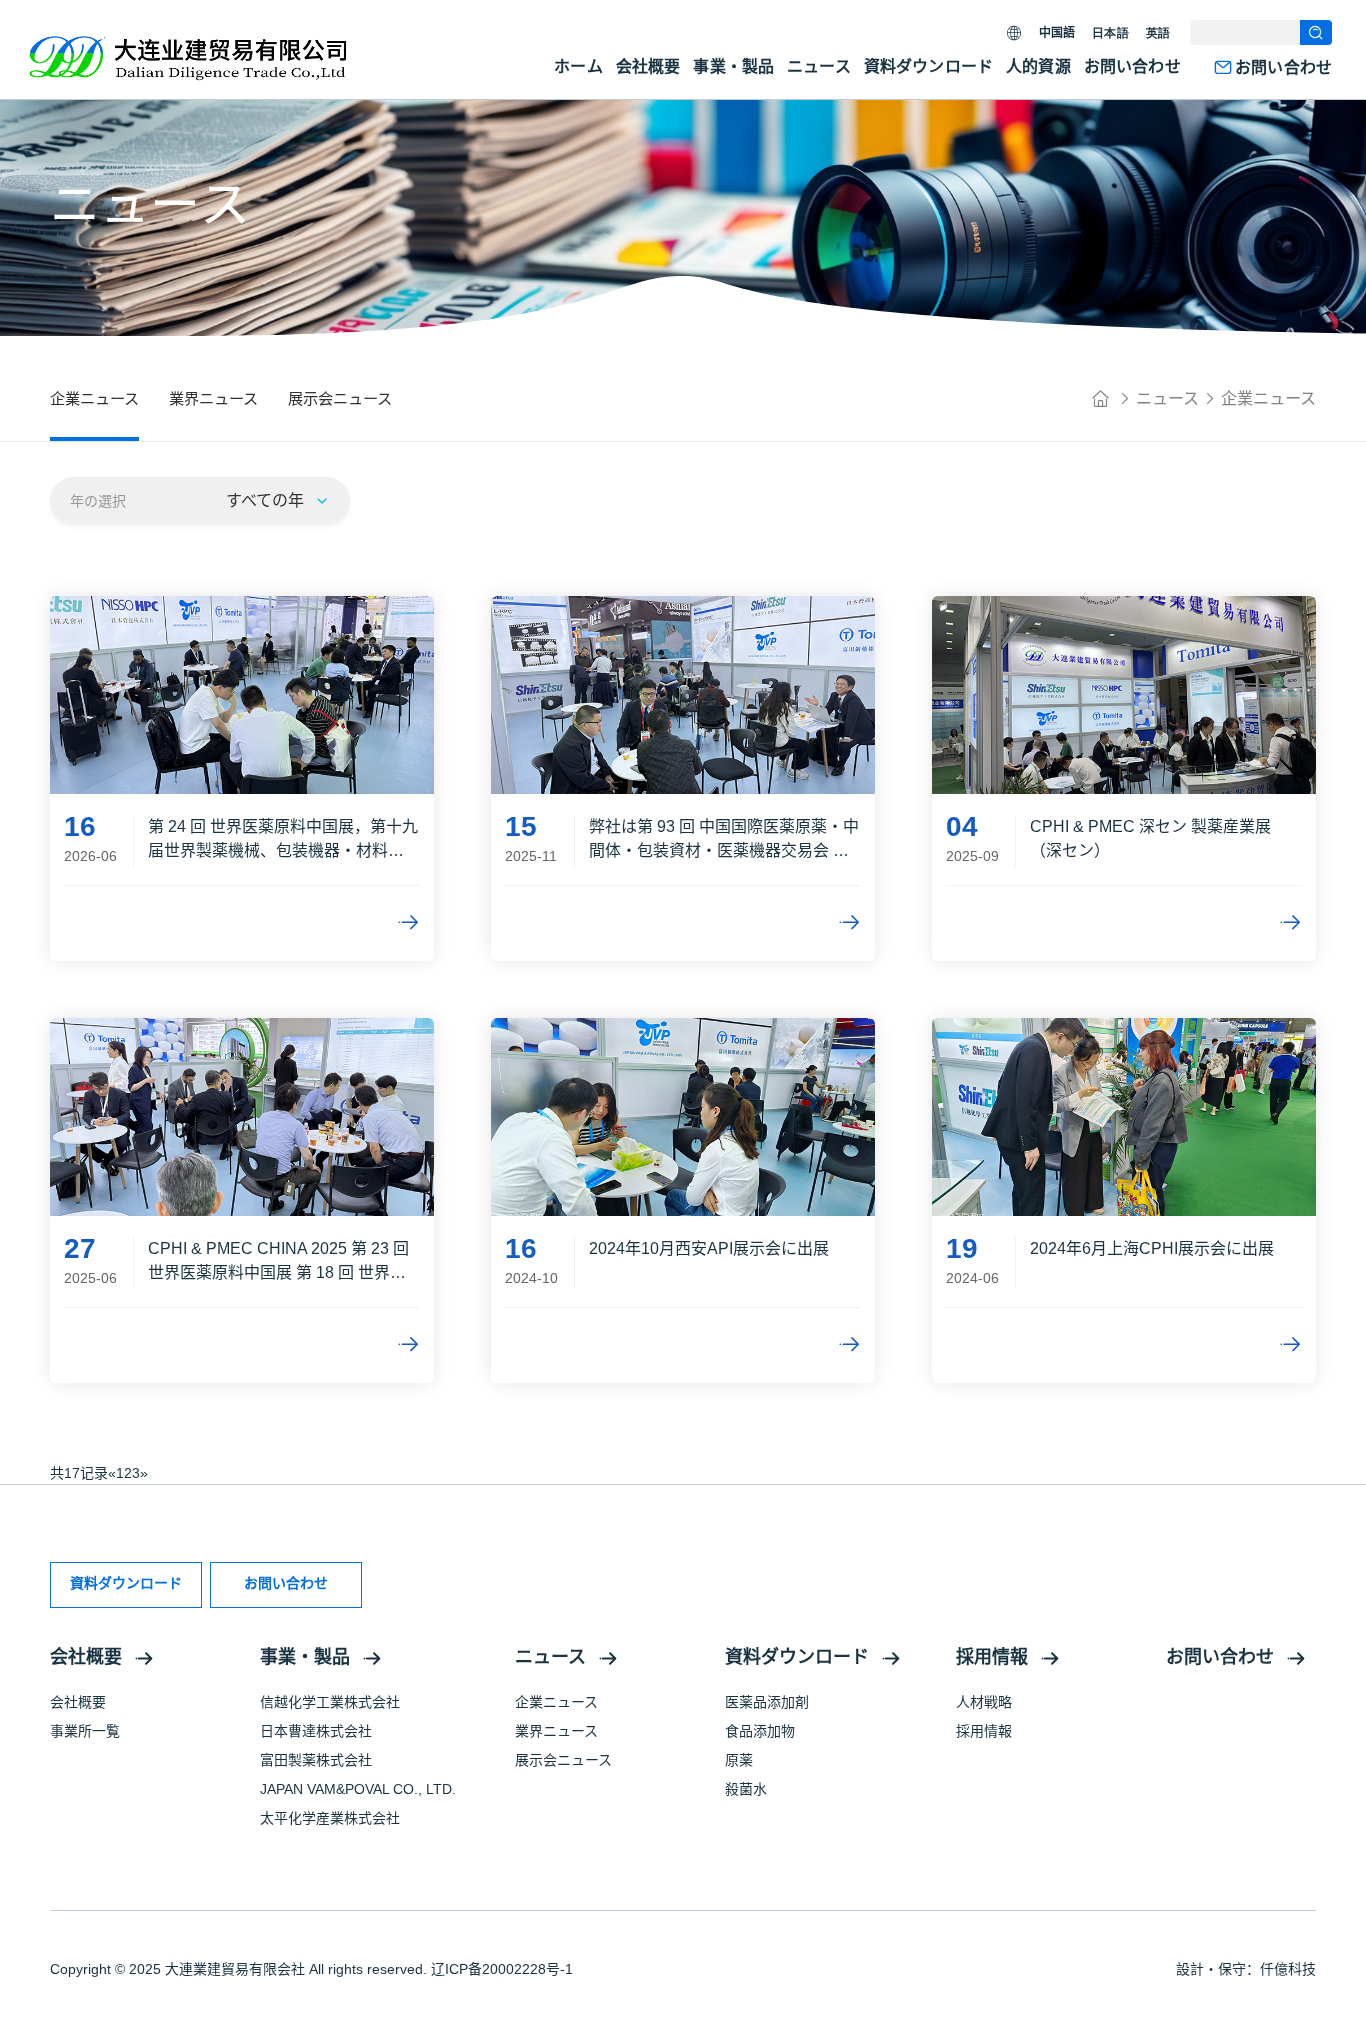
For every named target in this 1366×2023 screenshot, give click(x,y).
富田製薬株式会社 (316, 1760)
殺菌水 (746, 1789)
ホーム (578, 66)
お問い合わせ (1132, 66)
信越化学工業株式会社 (330, 1702)
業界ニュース (556, 1731)
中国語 (1057, 33)
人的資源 (1038, 66)
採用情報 (992, 1657)
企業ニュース (1268, 398)
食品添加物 (760, 1731)
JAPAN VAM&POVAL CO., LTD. (358, 1789)
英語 (1158, 33)
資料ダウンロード (928, 66)
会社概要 (648, 66)
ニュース (819, 66)
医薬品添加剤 (767, 1702)
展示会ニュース (563, 1760)
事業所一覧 (85, 1731)
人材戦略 (984, 1702)
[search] (1316, 32)
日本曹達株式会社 (316, 1731)
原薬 (739, 1760)
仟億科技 (1288, 1969)
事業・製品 (733, 66)
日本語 (1110, 33)
